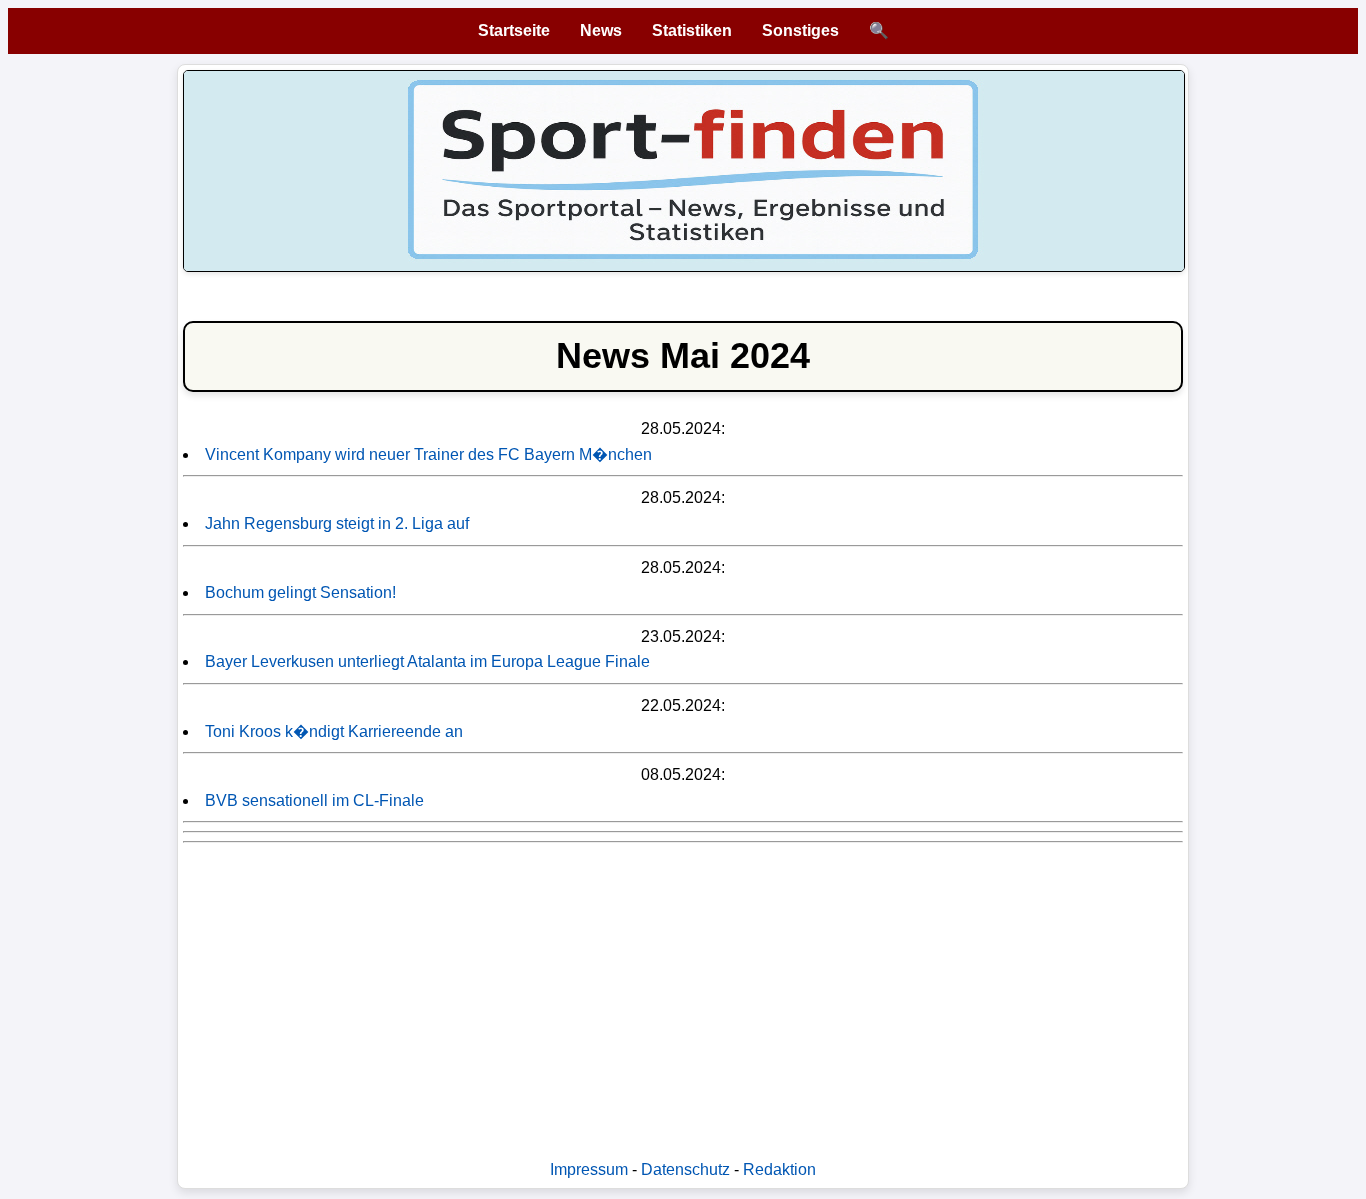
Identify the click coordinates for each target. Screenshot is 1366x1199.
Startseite (514, 30)
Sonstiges (800, 30)
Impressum (589, 1169)
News (601, 30)
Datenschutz (685, 1169)
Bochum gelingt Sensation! (300, 592)
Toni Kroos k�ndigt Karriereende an (334, 731)
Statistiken (692, 30)
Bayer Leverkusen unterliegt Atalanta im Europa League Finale (427, 661)
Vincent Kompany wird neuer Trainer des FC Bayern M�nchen (428, 454)
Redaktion (779, 1169)
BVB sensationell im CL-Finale (314, 800)
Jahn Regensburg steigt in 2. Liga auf (337, 523)
